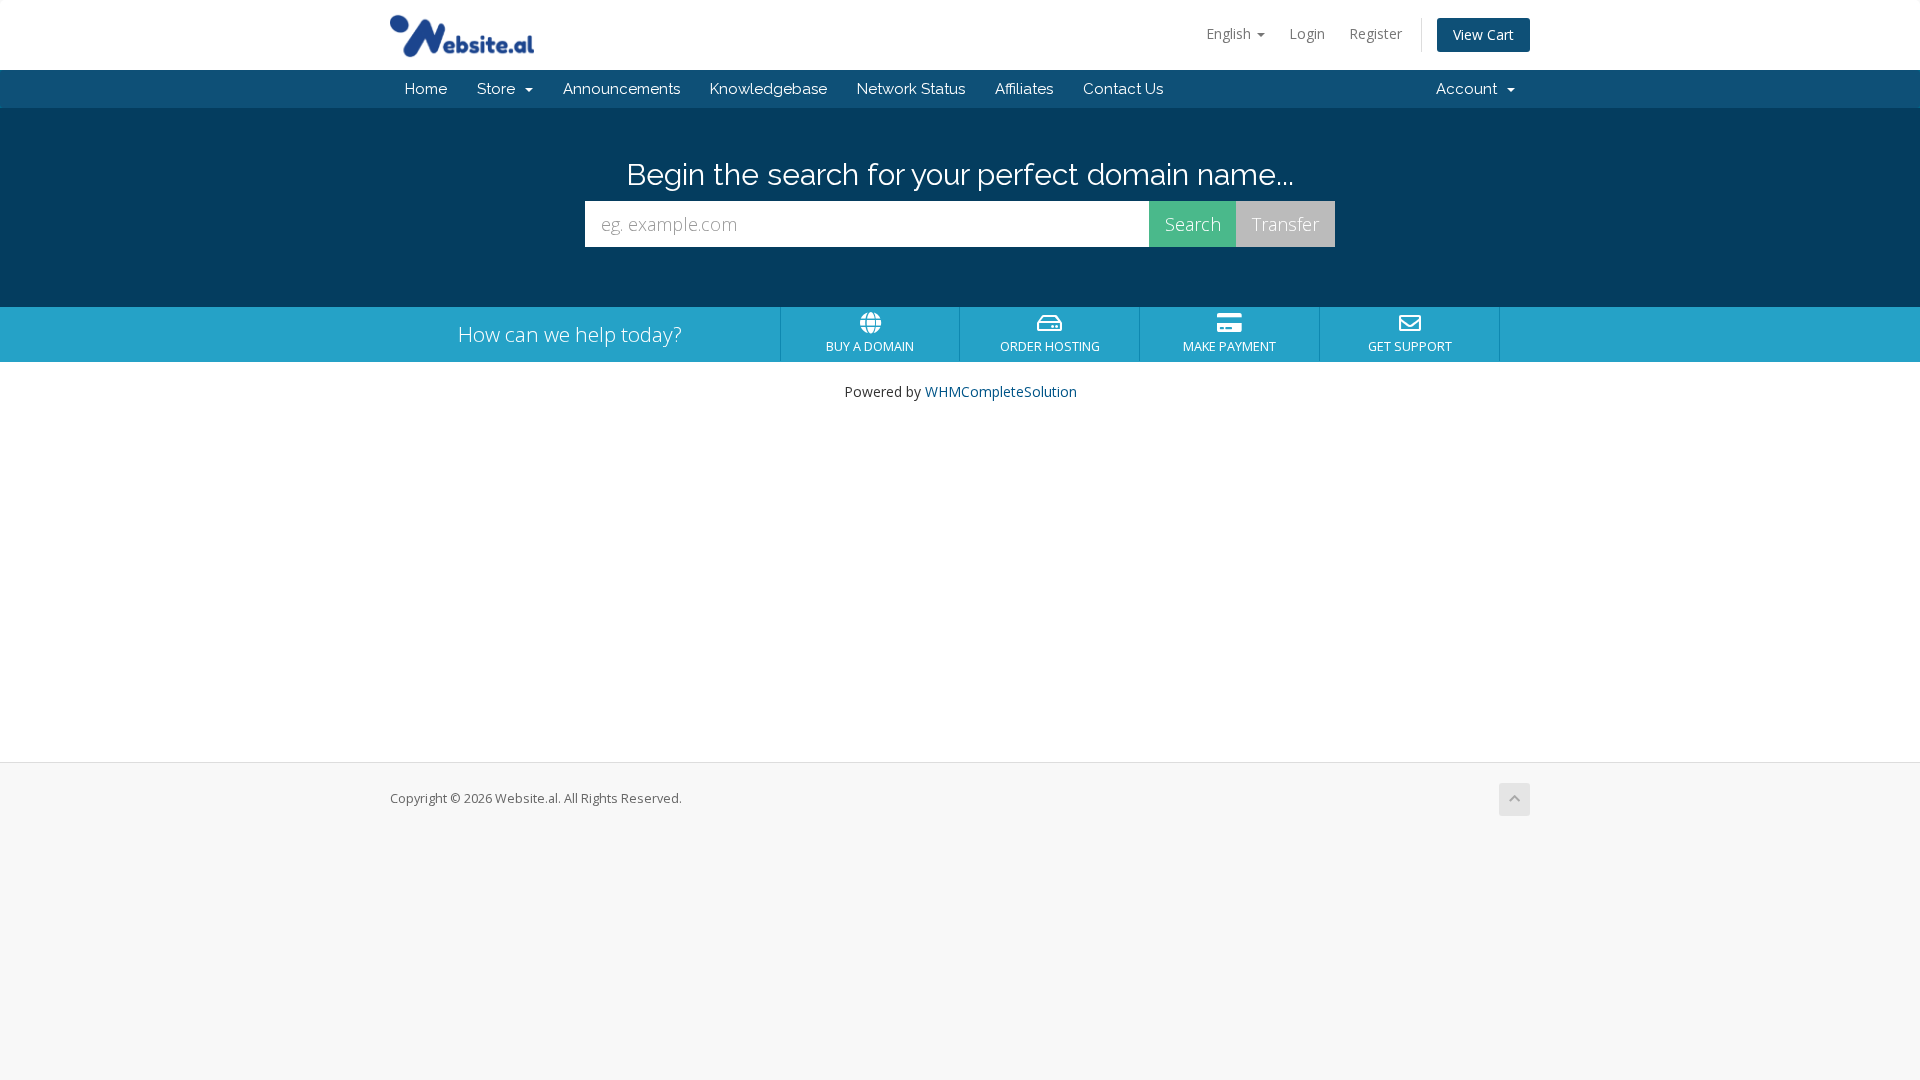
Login (1307, 33)
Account (1470, 89)
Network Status (911, 89)
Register (1375, 33)
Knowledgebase (768, 89)
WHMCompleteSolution (1001, 391)
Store (500, 89)
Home (426, 89)
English (1230, 33)
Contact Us (1123, 89)
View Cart (1483, 34)
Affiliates (1024, 89)
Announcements (621, 89)
